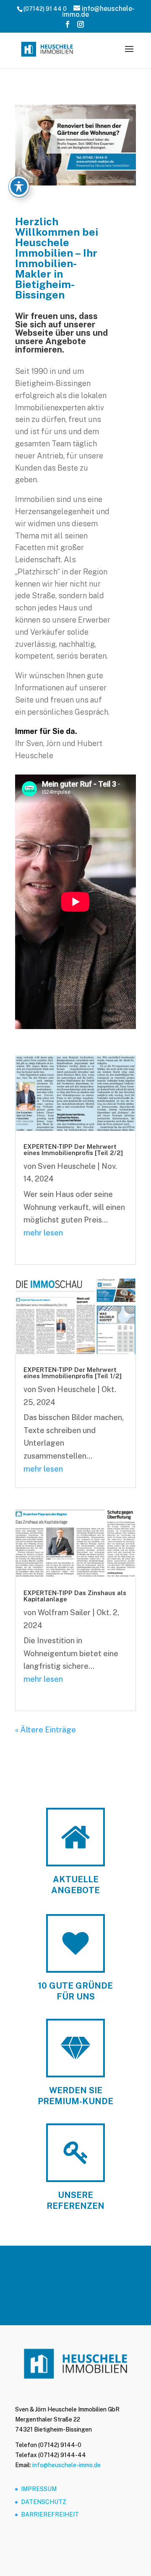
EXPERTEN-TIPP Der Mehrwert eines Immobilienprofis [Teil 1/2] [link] (73, 1373)
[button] (68, 27)
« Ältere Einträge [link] (46, 1730)
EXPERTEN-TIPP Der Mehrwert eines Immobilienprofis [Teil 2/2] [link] (73, 1150)
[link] (47, 48)
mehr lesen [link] (43, 1233)
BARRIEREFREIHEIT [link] (50, 2514)
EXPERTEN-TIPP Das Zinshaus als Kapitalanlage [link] (75, 1596)
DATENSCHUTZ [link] (44, 2502)
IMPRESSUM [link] (39, 2489)
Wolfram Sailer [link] (64, 1612)
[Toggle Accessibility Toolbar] (19, 186)
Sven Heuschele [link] (67, 1166)
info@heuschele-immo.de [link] (66, 2465)
